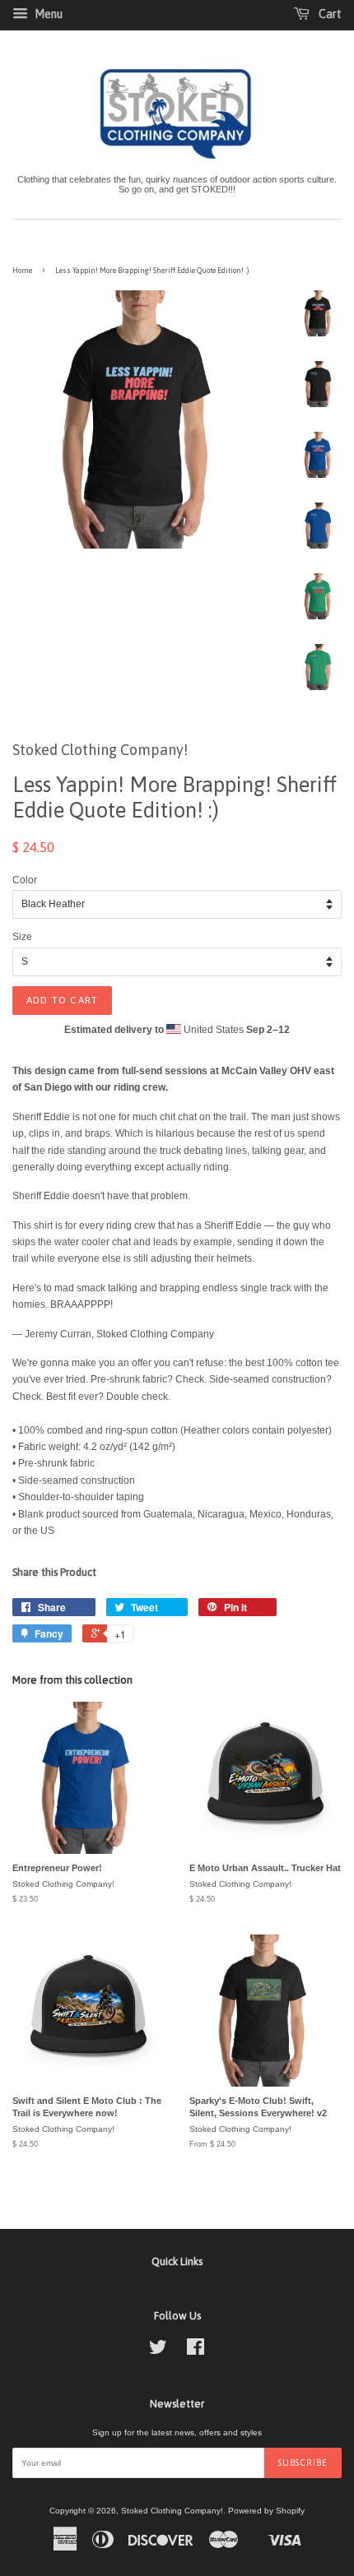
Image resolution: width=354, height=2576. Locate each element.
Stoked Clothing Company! (172, 2511)
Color (25, 880)
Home (22, 271)
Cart (329, 14)
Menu (47, 14)
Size (22, 937)
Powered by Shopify (266, 2511)
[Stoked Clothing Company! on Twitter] (158, 2351)
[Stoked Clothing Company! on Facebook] (196, 2351)
